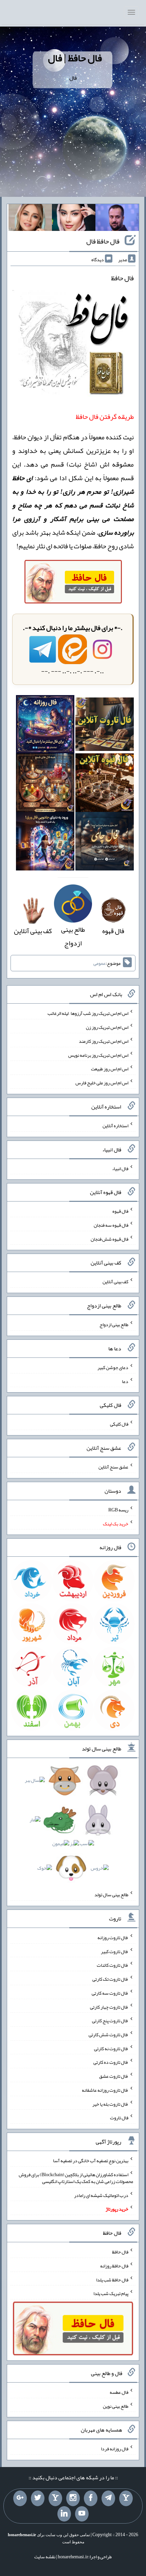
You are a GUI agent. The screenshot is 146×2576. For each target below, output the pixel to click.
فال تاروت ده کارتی (111, 2062)
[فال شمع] (45, 785)
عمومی (99, 963)
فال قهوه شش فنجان (109, 1239)
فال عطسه (119, 2392)
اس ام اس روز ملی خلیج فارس (102, 1083)
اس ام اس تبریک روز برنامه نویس (98, 1055)
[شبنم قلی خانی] (30, 219)
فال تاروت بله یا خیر (110, 2104)
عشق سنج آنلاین (113, 1467)
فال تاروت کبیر (115, 1951)
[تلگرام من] (108, 2498)
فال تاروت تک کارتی (110, 1979)
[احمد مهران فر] (117, 219)
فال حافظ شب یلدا (112, 2279)
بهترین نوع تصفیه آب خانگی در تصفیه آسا (91, 2161)
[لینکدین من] (64, 2514)
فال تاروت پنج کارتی (110, 2021)
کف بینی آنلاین (115, 1282)
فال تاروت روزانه (113, 1937)
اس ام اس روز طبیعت (110, 1069)
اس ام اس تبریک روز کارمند (104, 1041)
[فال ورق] (45, 844)
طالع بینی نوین (116, 2406)
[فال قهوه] (105, 785)
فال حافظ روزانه (114, 2266)
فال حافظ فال (103, 241)
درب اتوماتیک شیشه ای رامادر (101, 2195)
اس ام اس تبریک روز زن (107, 1027)
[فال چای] (105, 844)
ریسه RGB (118, 1510)
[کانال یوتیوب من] (82, 2514)
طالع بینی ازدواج (73, 936)
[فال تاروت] (105, 726)
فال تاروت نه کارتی (111, 2048)
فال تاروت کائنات (113, 1965)
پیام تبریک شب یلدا (111, 2293)
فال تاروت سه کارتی (110, 1993)
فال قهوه (120, 1211)
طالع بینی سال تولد (111, 1895)
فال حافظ (120, 2252)
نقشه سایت (45, 2557)
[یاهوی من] (126, 2498)
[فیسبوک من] (91, 2498)
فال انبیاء (120, 1168)
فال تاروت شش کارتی (108, 2035)
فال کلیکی (119, 1424)
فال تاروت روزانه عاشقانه (105, 2090)
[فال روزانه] (45, 726)
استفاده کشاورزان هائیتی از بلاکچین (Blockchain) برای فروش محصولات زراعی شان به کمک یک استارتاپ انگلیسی (76, 2178)
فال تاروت (119, 2118)
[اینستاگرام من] (73, 2498)
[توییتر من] (38, 2498)
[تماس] (55, 2498)
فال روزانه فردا (115, 2449)
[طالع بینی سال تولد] (73, 1826)
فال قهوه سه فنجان (111, 1225)
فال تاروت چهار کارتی (109, 2007)
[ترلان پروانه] (74, 219)
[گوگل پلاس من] (20, 2498)
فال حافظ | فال (75, 58)
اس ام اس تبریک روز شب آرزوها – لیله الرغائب (88, 1013)
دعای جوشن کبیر (113, 1367)
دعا (125, 1381)
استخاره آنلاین (115, 1126)
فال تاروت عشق (114, 2076)
